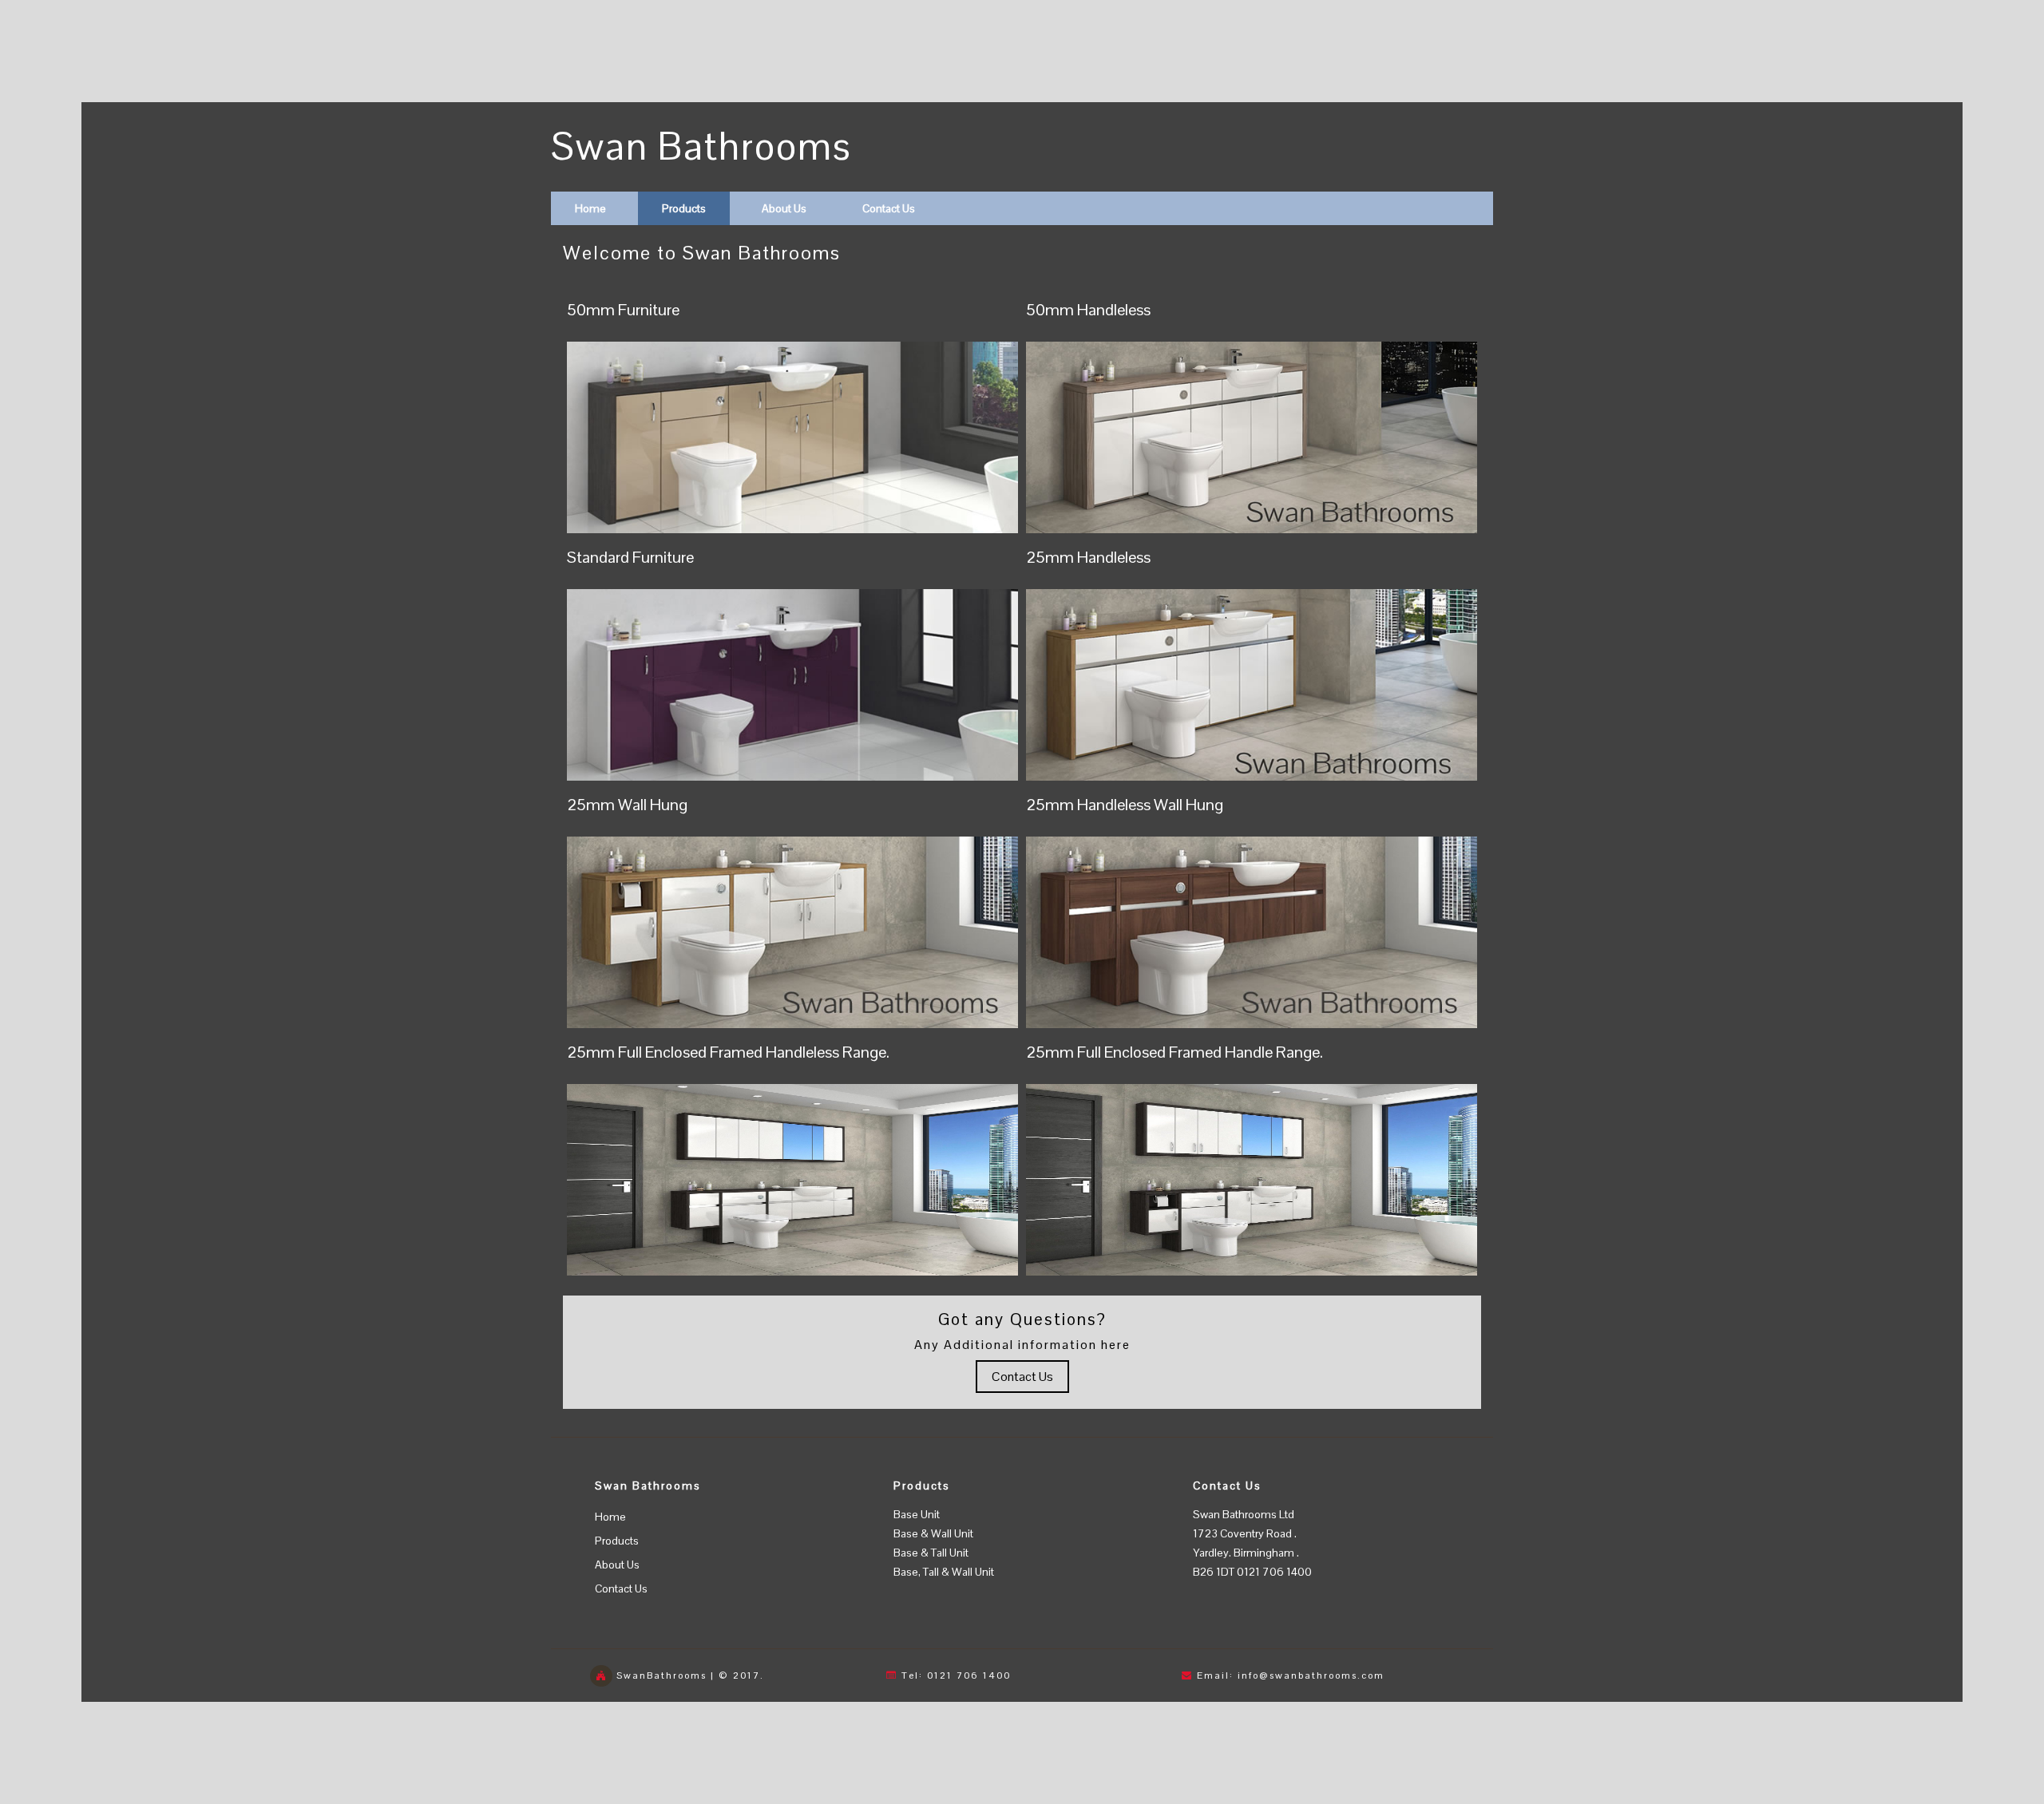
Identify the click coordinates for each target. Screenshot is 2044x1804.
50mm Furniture (623, 310)
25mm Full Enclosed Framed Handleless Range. (728, 1052)
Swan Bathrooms (701, 146)
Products (684, 208)
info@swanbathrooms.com (1311, 1675)
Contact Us (889, 208)
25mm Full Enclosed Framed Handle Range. (1175, 1052)
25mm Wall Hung (627, 805)
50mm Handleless (1088, 310)
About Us (784, 208)
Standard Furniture (630, 557)
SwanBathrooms (662, 1675)
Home (590, 208)
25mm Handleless (1088, 557)
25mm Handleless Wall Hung (1125, 805)
